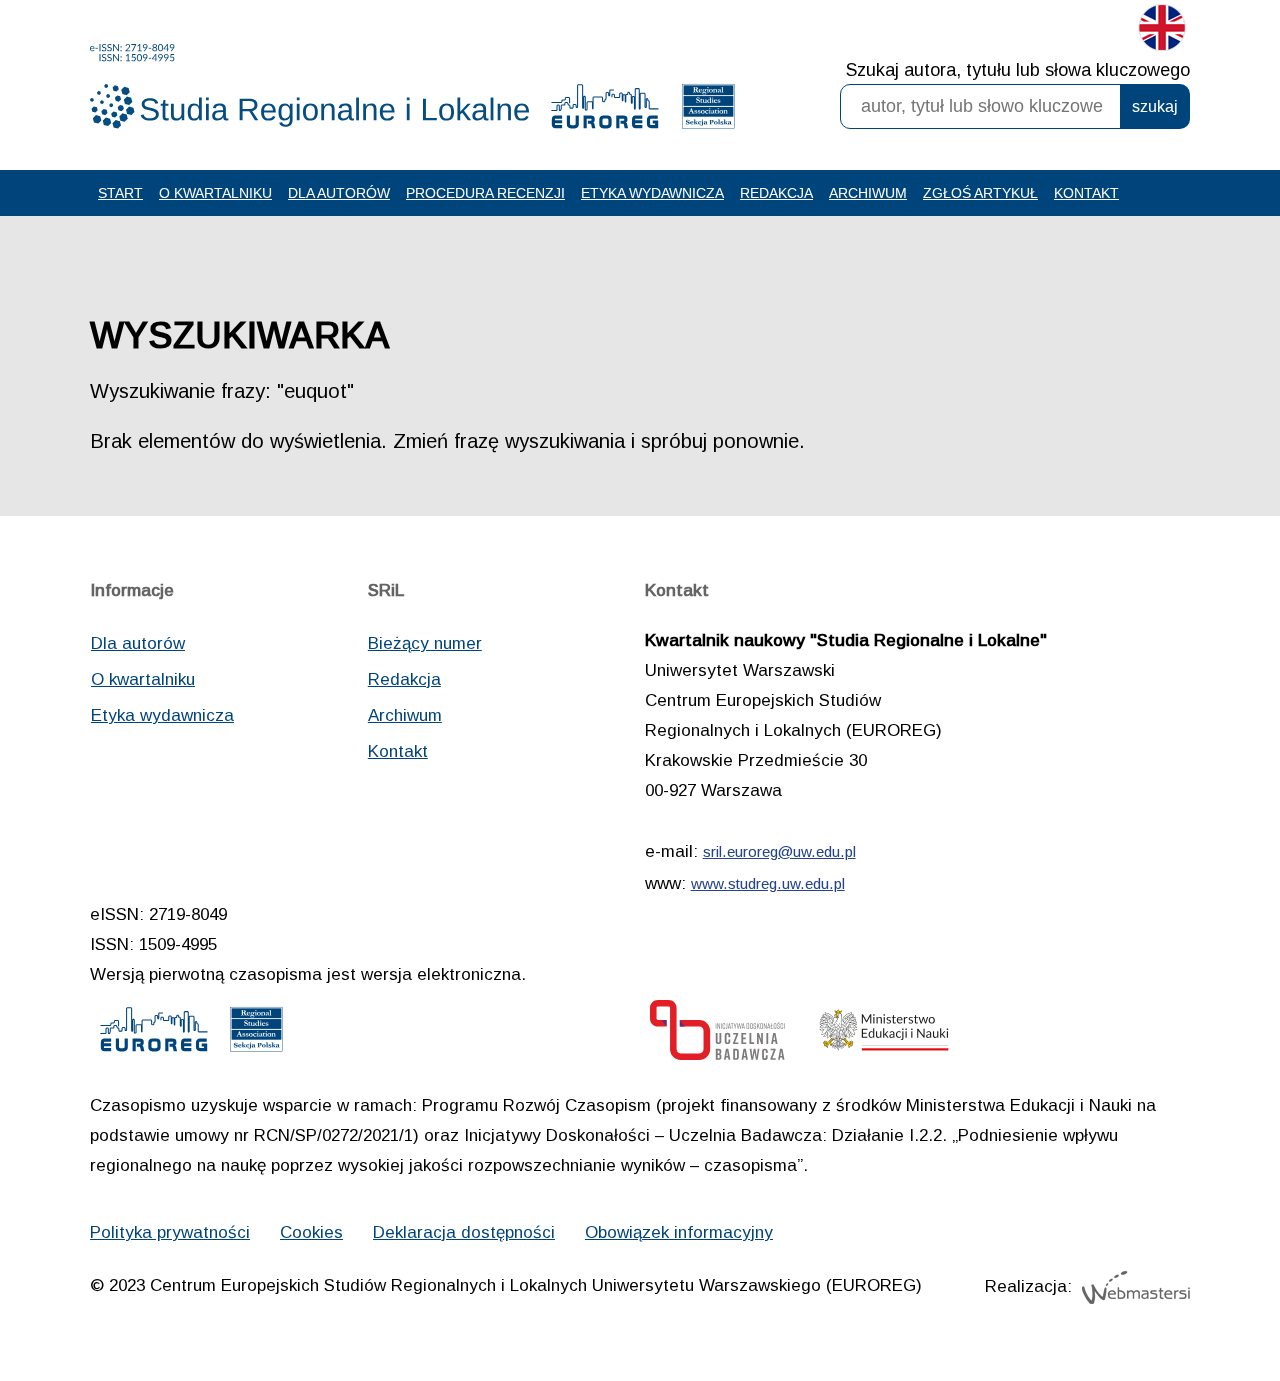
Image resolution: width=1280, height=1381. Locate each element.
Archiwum (868, 193)
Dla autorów (339, 193)
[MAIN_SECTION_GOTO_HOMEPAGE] (310, 86)
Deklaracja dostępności (464, 1232)
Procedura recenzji (485, 193)
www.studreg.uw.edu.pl (768, 883)
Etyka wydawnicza (652, 193)
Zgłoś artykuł (980, 193)
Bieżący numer (425, 643)
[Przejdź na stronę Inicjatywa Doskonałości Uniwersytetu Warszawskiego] (717, 1035)
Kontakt (1086, 193)
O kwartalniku (215, 193)
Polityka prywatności (170, 1232)
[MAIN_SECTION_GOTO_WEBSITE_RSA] (708, 111)
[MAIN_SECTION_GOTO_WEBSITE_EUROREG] (605, 111)
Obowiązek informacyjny (679, 1232)
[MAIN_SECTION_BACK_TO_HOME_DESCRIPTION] (1195, 1300)
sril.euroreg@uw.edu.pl (779, 851)
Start (120, 193)
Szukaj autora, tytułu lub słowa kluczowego (1018, 70)
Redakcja (776, 193)
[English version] (1162, 32)
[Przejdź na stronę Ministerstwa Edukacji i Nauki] (884, 1035)
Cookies (311, 1232)
